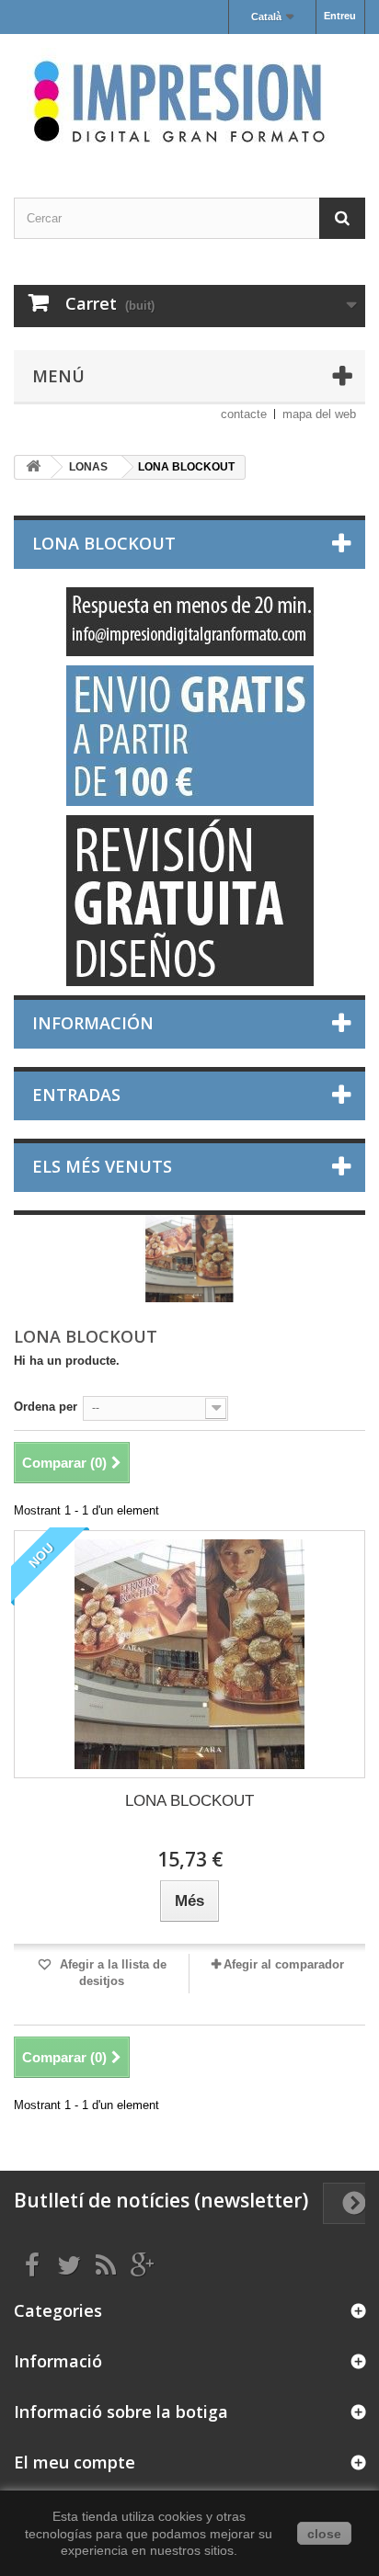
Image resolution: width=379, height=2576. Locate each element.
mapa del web (319, 414)
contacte (244, 414)
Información (93, 1023)
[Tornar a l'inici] (33, 467)
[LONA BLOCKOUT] (189, 1654)
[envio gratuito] (189, 736)
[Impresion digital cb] (189, 100)
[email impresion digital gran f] (189, 622)
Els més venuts (102, 1166)
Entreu (340, 16)
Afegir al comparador (284, 1964)
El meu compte (75, 2462)
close (324, 2534)
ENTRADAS (76, 1095)
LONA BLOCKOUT (189, 1801)
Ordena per (46, 1407)
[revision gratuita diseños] (189, 901)
